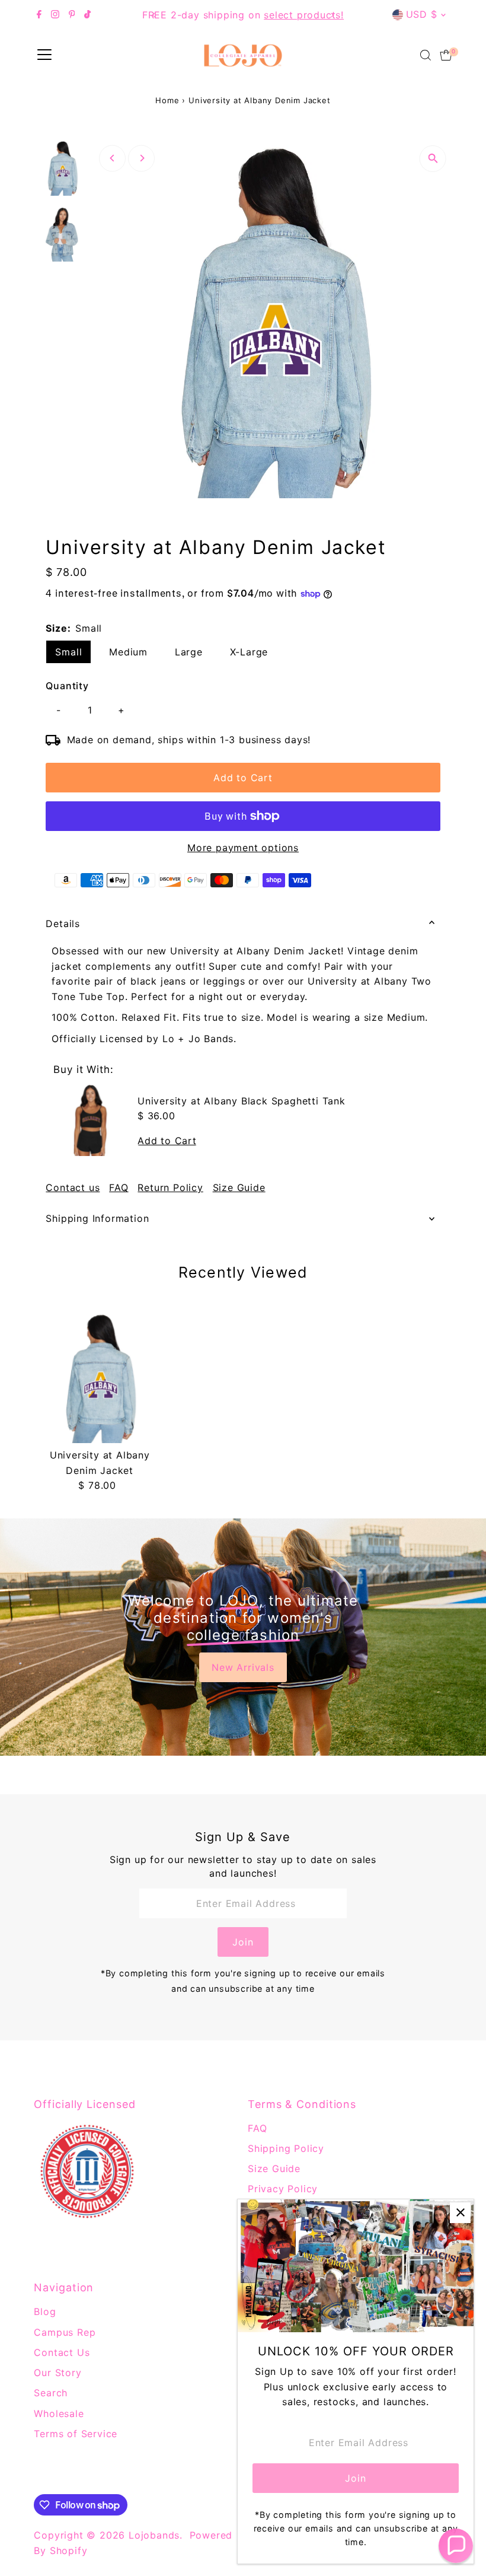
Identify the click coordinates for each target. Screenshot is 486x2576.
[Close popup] (460, 2213)
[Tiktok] (87, 15)
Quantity (67, 686)
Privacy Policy (283, 2189)
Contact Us (62, 2352)
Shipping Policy (286, 2148)
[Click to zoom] (433, 159)
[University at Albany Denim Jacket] (100, 1377)
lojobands (154, 2535)
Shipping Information (97, 1218)
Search (51, 2393)
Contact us (73, 1187)
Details (63, 924)
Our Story (57, 2373)
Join (243, 1942)
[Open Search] (426, 55)
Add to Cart (243, 778)
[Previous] (154, 15)
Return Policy (170, 1187)
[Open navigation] (44, 55)
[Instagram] (55, 15)
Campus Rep (65, 2332)
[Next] (332, 15)
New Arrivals (243, 1667)
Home (167, 100)
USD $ (422, 14)
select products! (181, 15)
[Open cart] (446, 55)
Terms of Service (76, 2434)
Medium (128, 652)
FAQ (119, 1187)
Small (68, 652)
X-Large (249, 652)
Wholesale (59, 2413)
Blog (45, 2311)
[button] (456, 2546)
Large (189, 652)
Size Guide (239, 1187)
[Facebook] (39, 15)
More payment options (243, 848)
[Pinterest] (72, 15)
